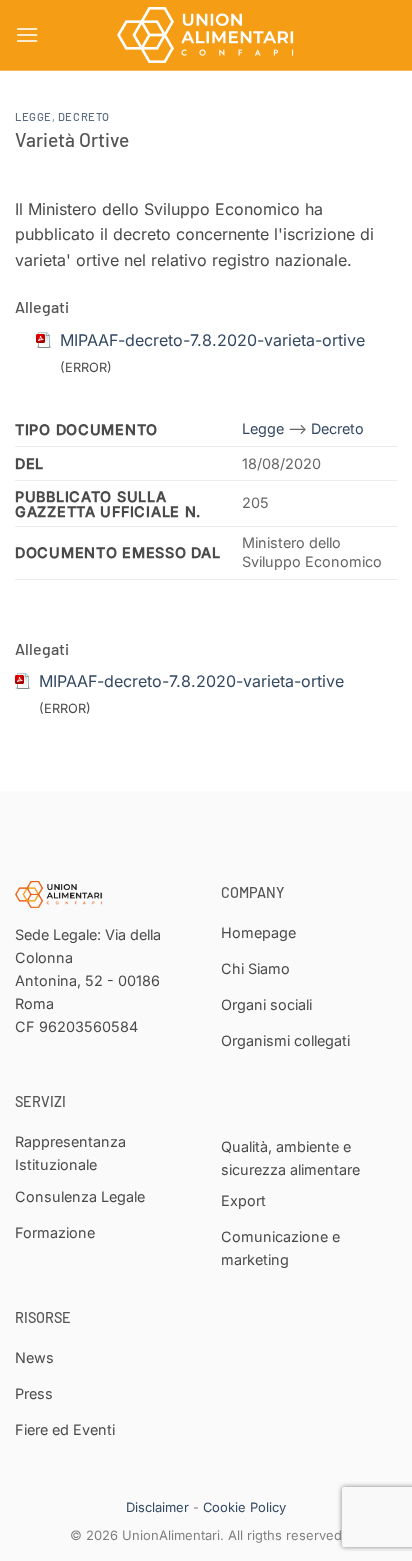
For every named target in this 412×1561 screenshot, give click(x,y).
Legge (33, 116)
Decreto (84, 116)
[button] (27, 34)
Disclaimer (157, 1507)
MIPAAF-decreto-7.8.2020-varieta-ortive (191, 681)
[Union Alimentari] (206, 35)
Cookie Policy (244, 1507)
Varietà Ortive (72, 139)
